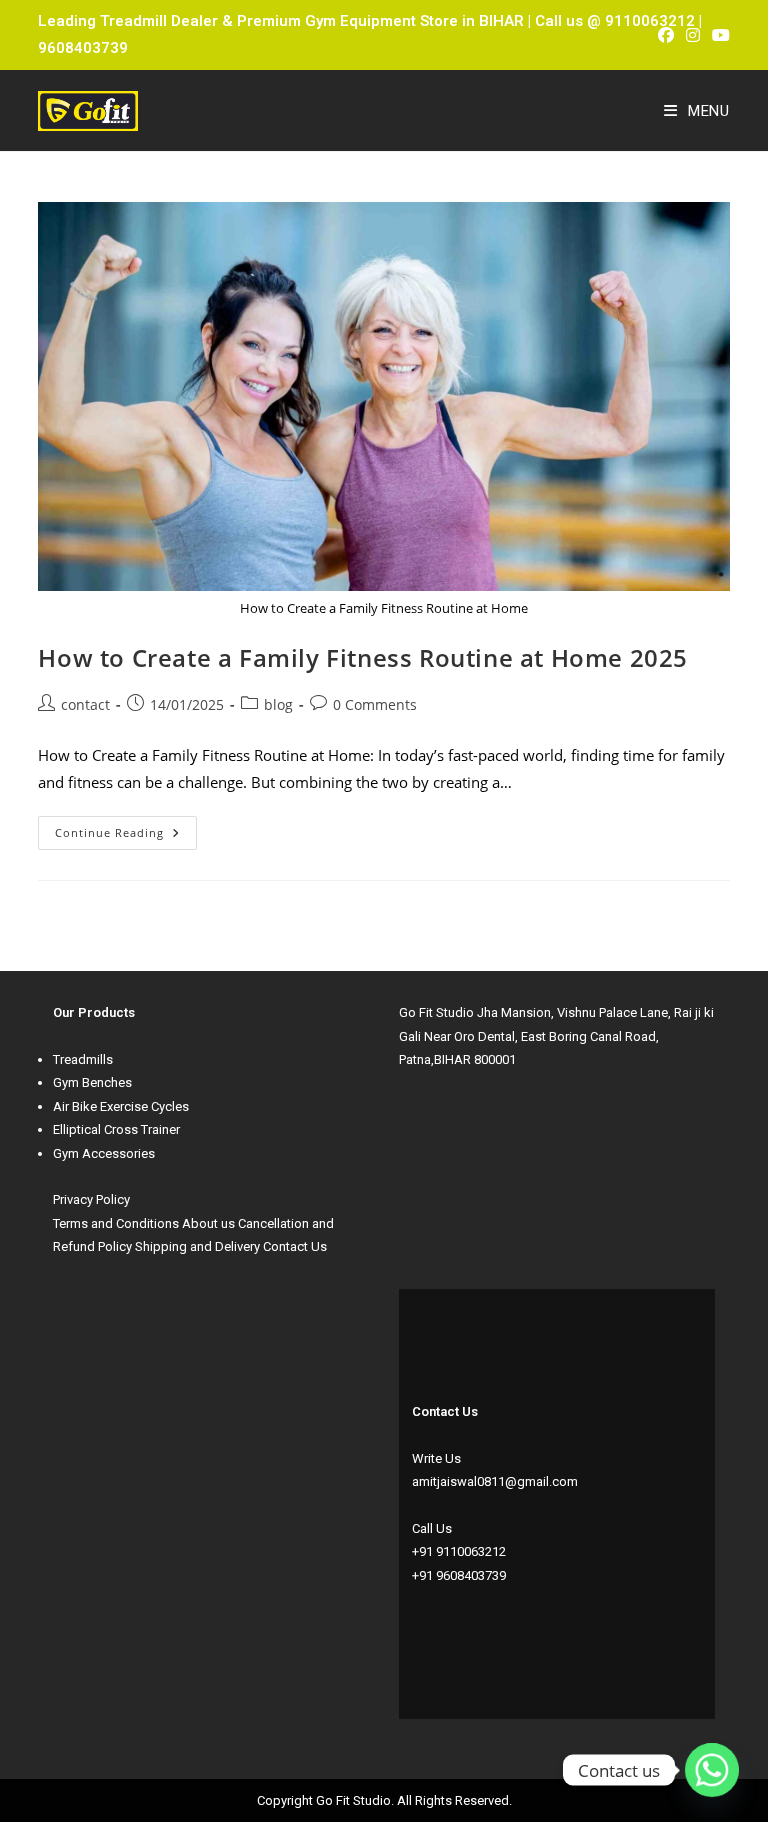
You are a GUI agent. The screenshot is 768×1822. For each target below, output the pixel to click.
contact (85, 704)
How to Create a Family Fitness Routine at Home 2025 (363, 657)
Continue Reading (126, 828)
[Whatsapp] (712, 1770)
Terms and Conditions (116, 1223)
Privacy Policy (91, 1199)
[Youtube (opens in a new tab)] (718, 35)
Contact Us (295, 1246)
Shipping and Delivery (197, 1246)
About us (208, 1223)
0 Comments (375, 704)
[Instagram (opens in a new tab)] (693, 35)
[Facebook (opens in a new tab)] (666, 35)
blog (278, 704)
